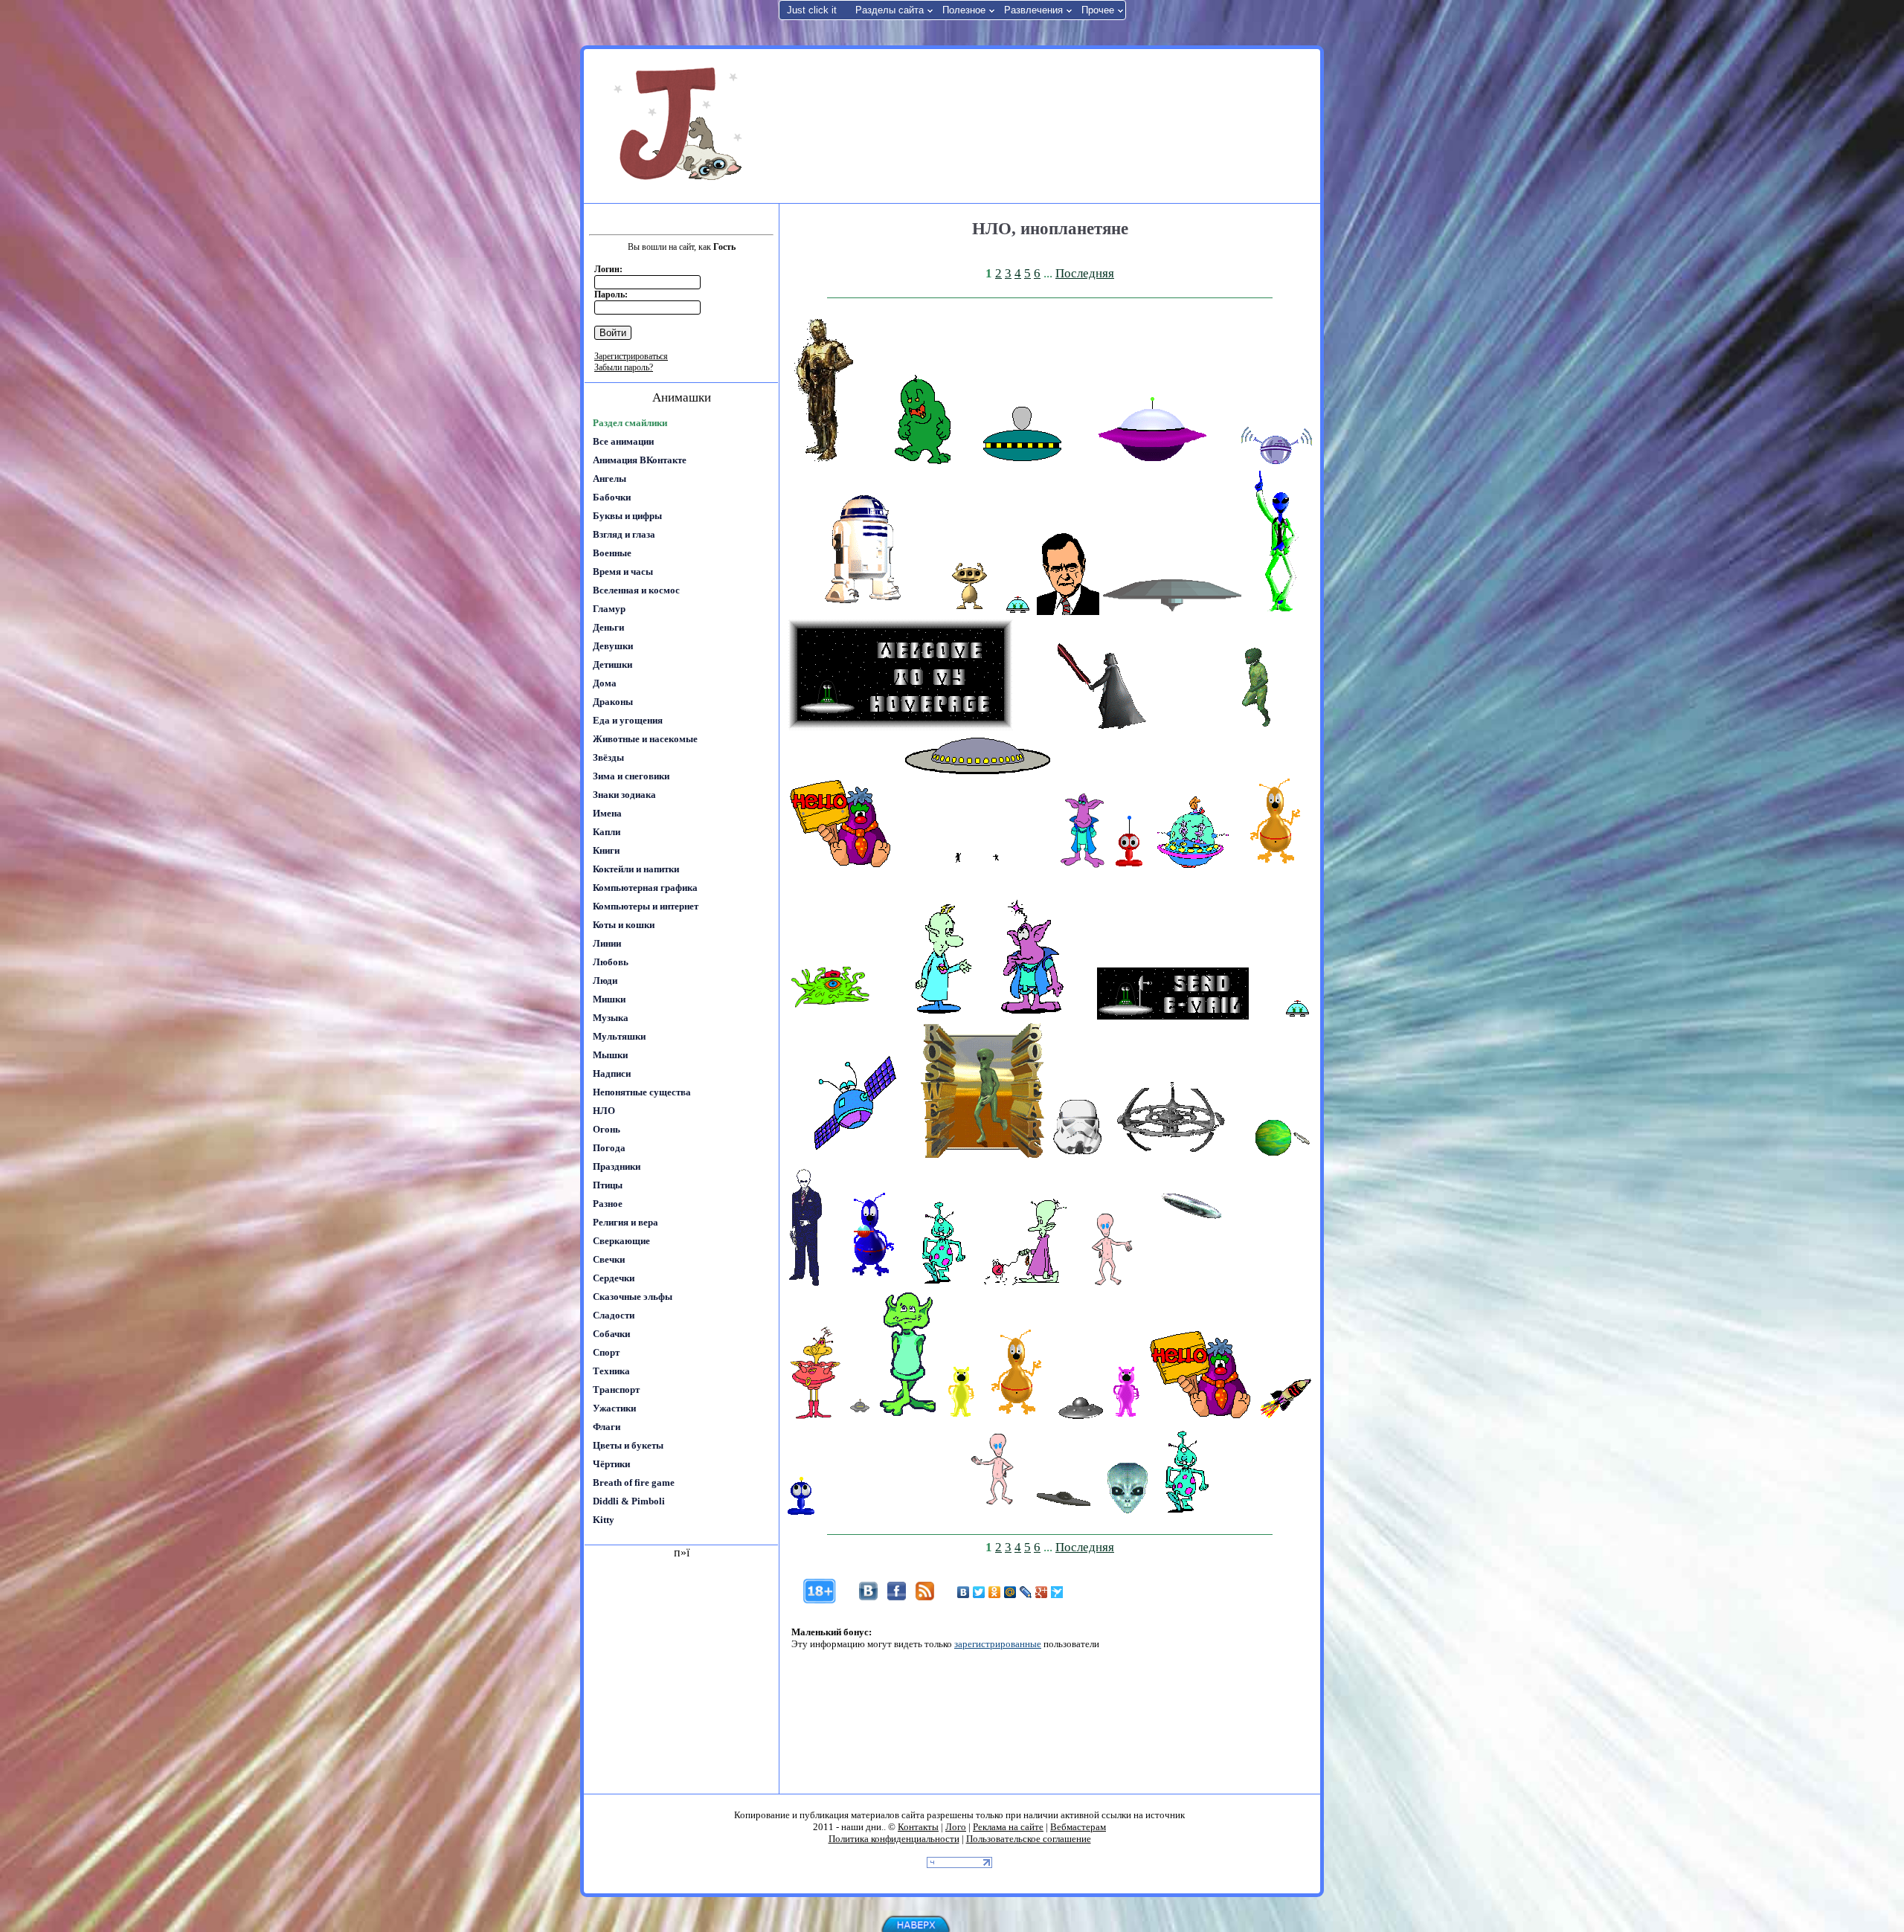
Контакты (918, 1827)
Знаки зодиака (624, 795)
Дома (605, 683)
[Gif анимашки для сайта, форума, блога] (681, 126)
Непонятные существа (642, 1092)
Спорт (606, 1352)
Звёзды (608, 757)
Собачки (611, 1334)
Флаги (607, 1427)
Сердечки (614, 1278)
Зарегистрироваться (631, 356)
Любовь (611, 962)
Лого (956, 1827)
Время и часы (623, 571)
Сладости (614, 1315)
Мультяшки (619, 1036)
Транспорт (616, 1390)
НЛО (604, 1111)
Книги (606, 850)
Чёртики (611, 1464)
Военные (612, 553)
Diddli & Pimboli (629, 1501)
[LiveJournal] (1026, 1592)
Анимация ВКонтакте (640, 460)
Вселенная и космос (636, 590)
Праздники (617, 1166)
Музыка (611, 1018)
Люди (605, 981)
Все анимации (623, 441)
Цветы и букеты (628, 1445)
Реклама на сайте (1008, 1827)
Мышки (610, 1055)
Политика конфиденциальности (894, 1839)
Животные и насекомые (645, 739)
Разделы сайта (890, 10)
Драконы (613, 702)
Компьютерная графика (645, 888)
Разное (608, 1204)
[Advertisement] (1048, 125)
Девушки (613, 646)
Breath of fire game (634, 1482)
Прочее (1098, 10)
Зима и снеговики (631, 776)
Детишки (612, 664)
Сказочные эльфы (633, 1297)
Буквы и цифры (627, 516)
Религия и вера (625, 1222)
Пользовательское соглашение (1029, 1839)
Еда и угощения (628, 720)
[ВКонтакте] (964, 1592)
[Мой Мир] (1010, 1592)
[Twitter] (979, 1592)
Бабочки (612, 497)
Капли (607, 832)
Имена (607, 813)
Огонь (607, 1129)
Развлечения (1033, 10)
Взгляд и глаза (624, 534)
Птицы (608, 1185)
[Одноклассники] (995, 1592)
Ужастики (614, 1408)
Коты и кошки (624, 925)
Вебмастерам (1078, 1827)
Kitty (604, 1520)
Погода (609, 1148)
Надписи (612, 1073)
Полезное (964, 10)
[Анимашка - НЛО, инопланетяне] (825, 461)
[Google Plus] (1042, 1592)
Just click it (812, 10)
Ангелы (610, 479)
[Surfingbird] (1057, 1592)
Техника (611, 1371)
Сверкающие (621, 1241)
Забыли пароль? (624, 367)
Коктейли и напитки (636, 869)
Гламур (609, 609)
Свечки (609, 1259)
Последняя (1085, 273)
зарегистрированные (998, 1644)
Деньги (608, 627)
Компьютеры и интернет (646, 906)
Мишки (609, 999)
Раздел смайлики (630, 423)
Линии (607, 943)
